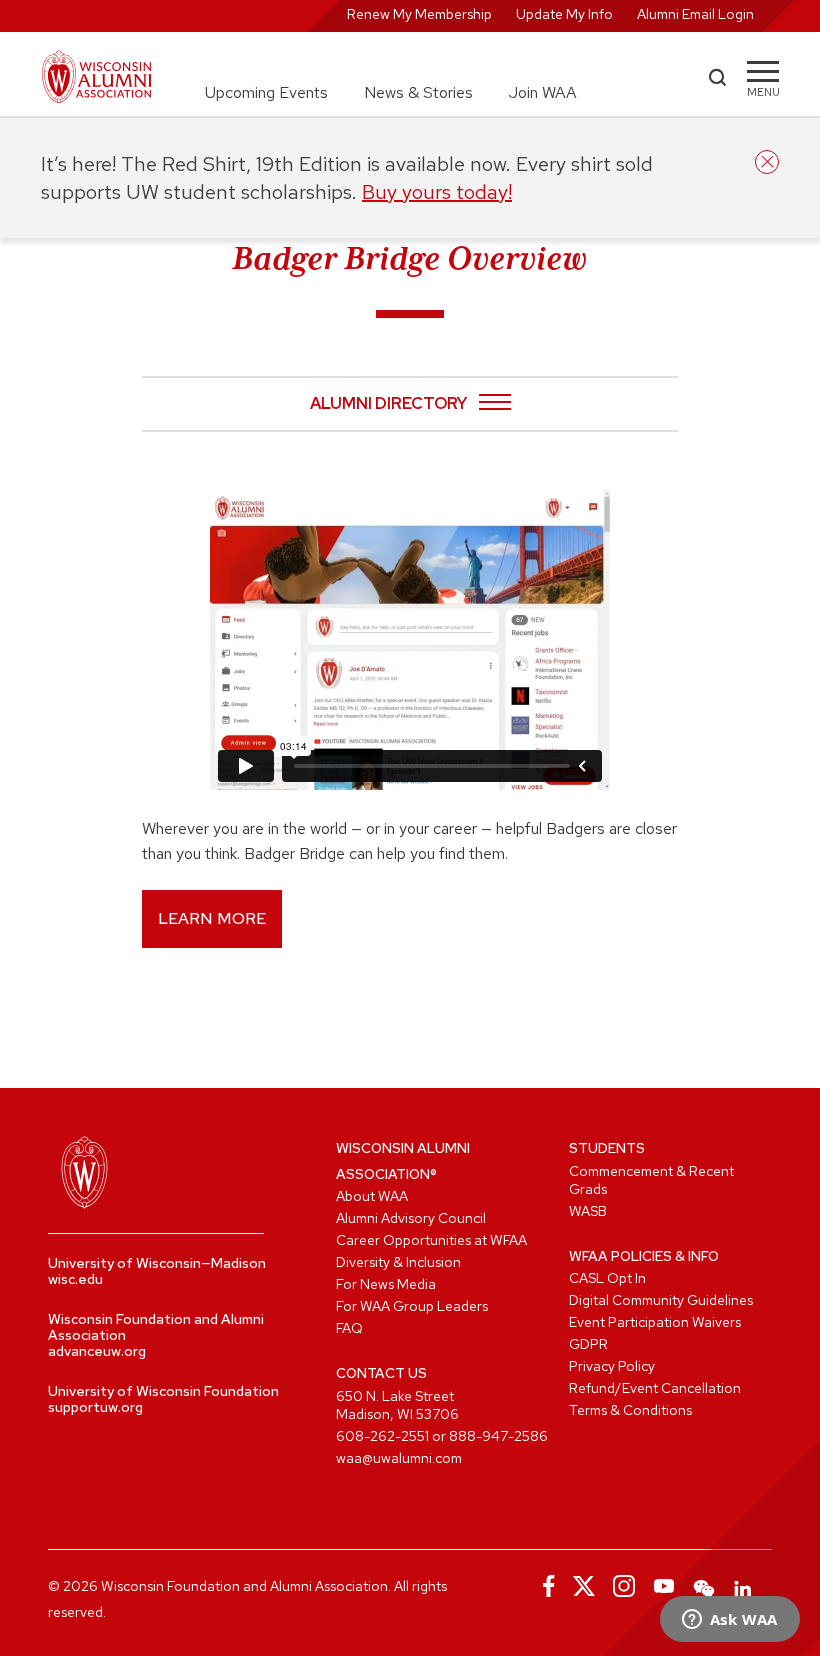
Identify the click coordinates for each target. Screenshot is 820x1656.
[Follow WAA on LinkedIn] (744, 1586)
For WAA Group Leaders (412, 1306)
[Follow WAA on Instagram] (624, 1586)
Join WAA (543, 92)
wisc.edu (75, 1279)
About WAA (372, 1196)
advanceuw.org (97, 1351)
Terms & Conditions (630, 1410)
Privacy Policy (612, 1366)
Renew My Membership (419, 14)
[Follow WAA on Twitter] (584, 1586)
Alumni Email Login (695, 14)
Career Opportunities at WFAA (431, 1240)
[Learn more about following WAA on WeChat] (704, 1586)
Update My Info (564, 14)
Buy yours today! (437, 192)
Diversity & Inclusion (398, 1262)
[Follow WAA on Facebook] (544, 1586)
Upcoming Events (266, 92)
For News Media (386, 1284)
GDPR (588, 1344)
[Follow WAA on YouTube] (664, 1586)
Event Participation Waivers (655, 1322)
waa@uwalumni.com (399, 1458)
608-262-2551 (382, 1436)
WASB (588, 1211)
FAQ (349, 1328)
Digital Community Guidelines (661, 1300)
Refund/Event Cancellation (655, 1388)
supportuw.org (95, 1407)
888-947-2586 (498, 1436)
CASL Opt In (607, 1278)
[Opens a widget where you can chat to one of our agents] (729, 1621)
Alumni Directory (388, 404)
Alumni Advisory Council (411, 1218)
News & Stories (418, 92)
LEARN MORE (212, 918)
